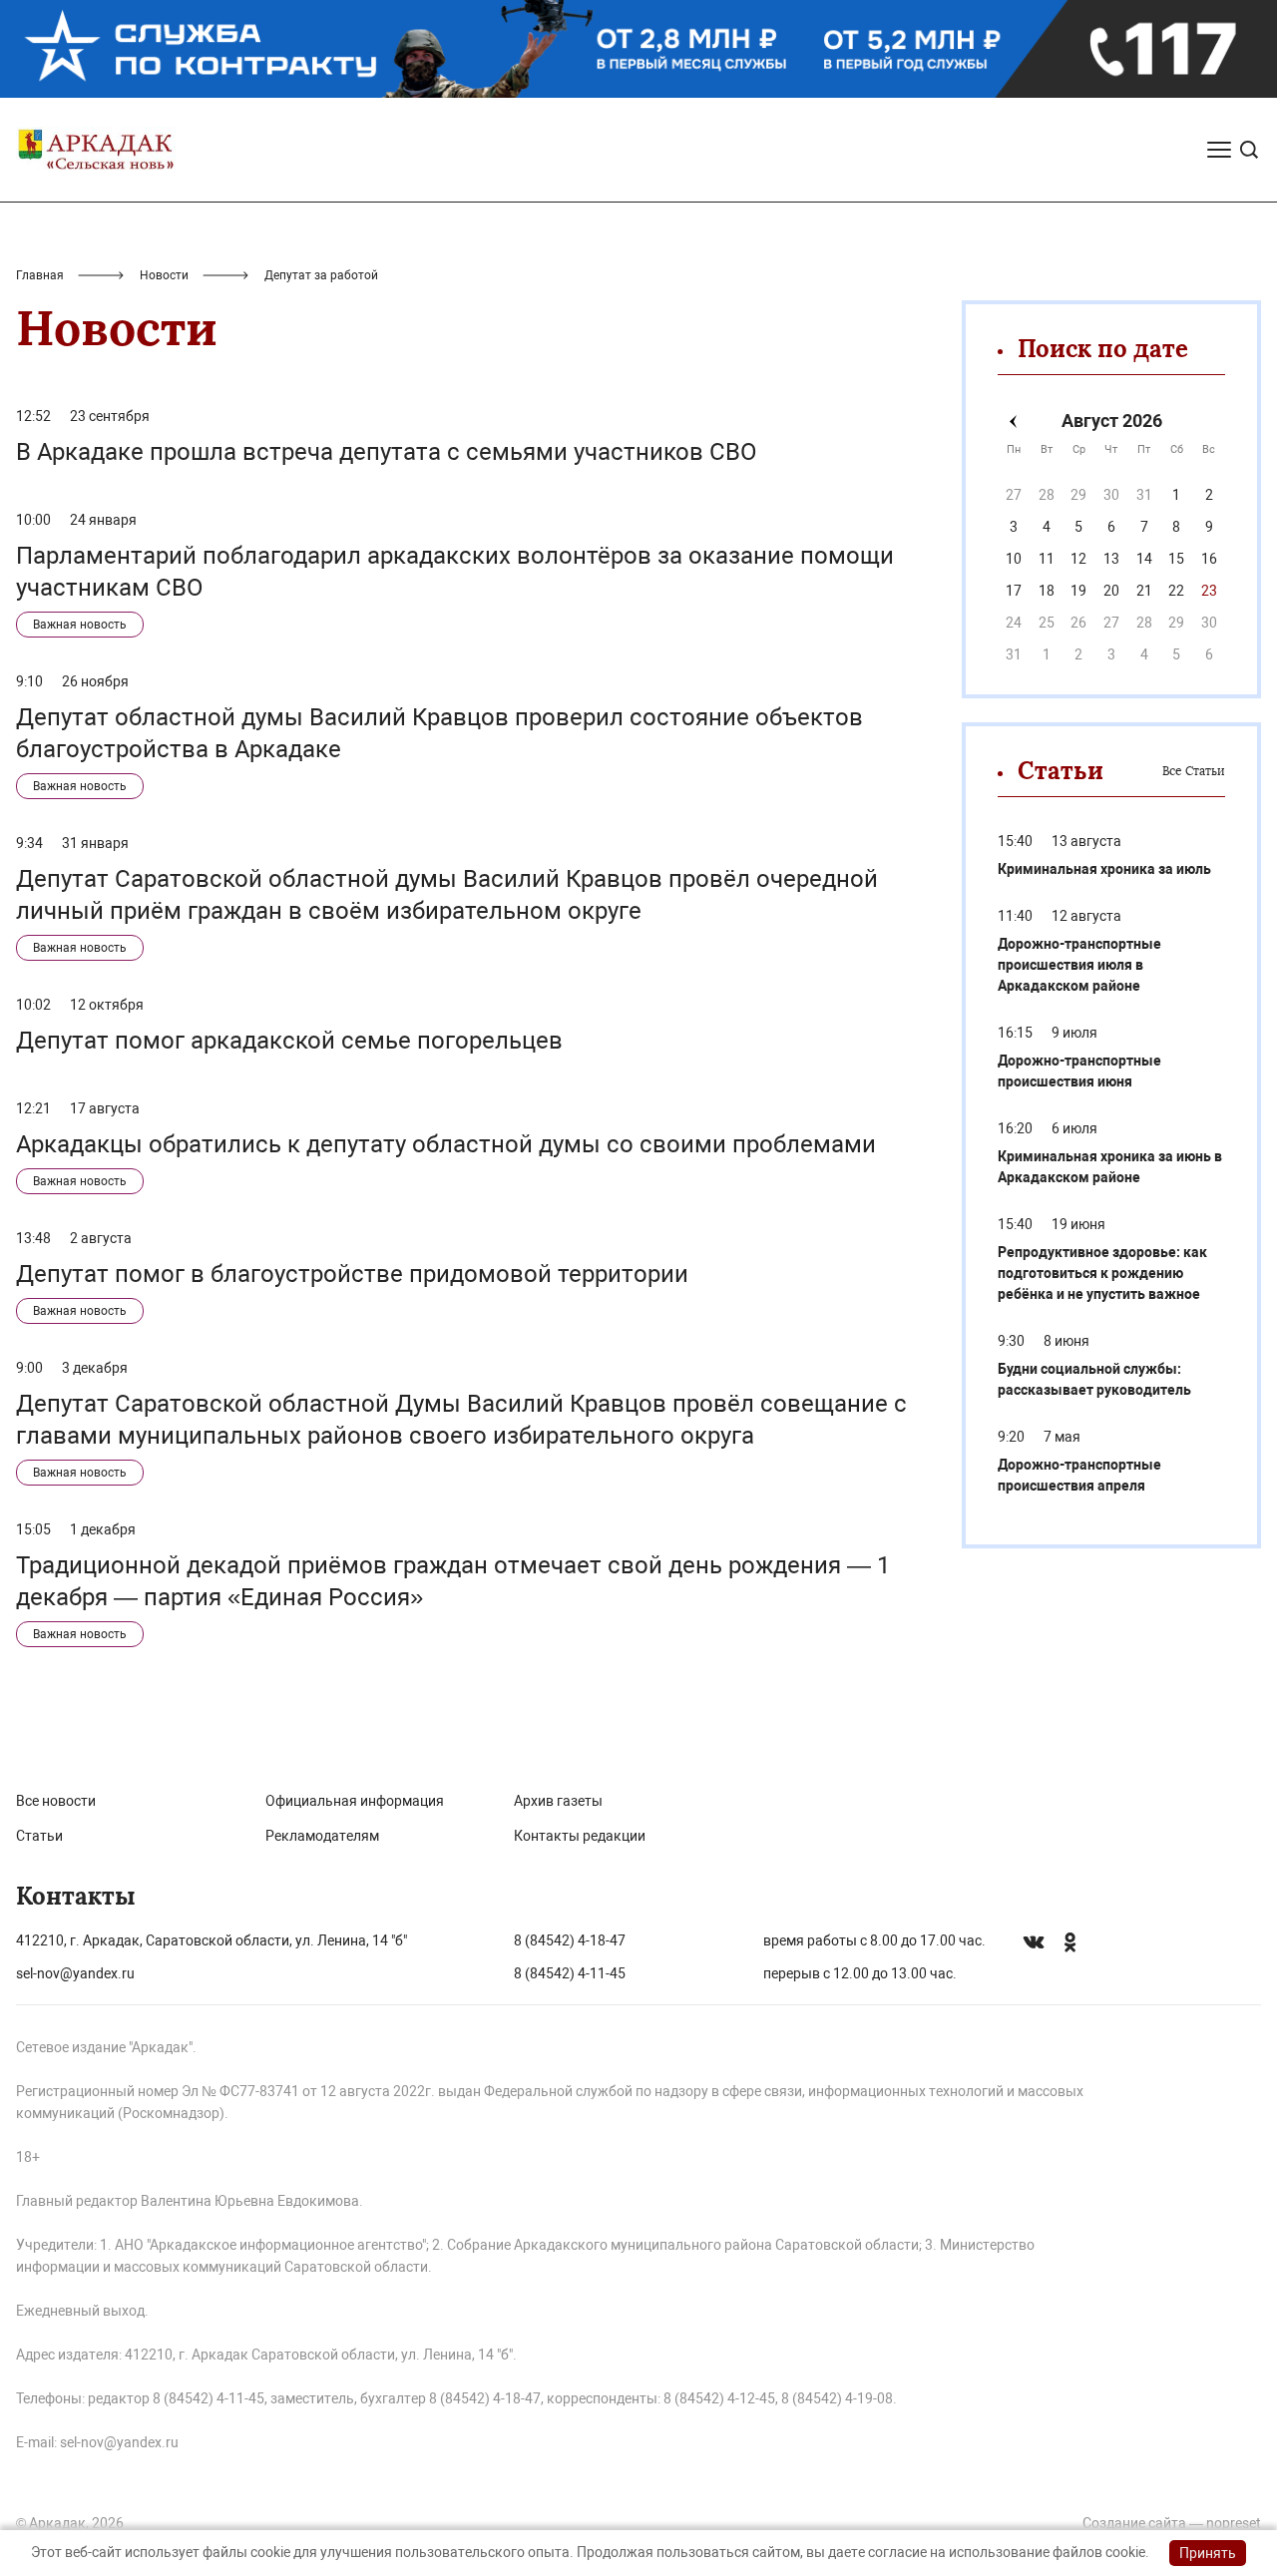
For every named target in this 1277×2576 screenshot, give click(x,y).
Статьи (39, 1836)
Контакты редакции (580, 1836)
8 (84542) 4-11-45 (570, 1973)
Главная (40, 275)
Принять (1208, 2553)
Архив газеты (558, 1801)
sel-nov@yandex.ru (75, 1973)
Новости (164, 275)
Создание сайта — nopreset (1172, 2523)
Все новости (56, 1801)
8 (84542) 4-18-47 (570, 1940)
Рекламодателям (322, 1836)
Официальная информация (355, 1801)
